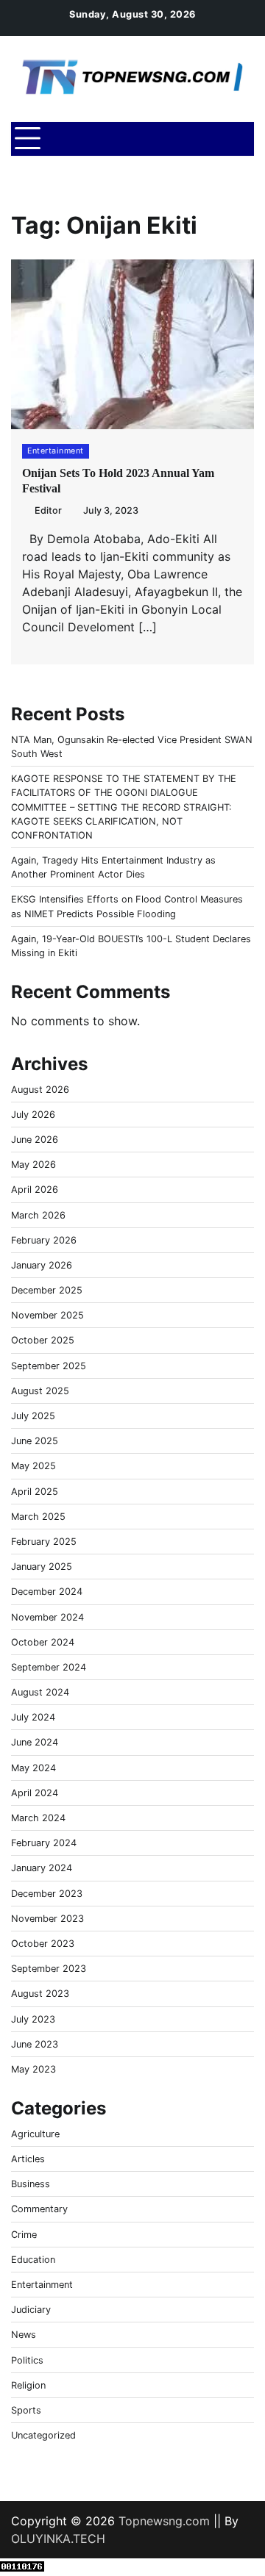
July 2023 (33, 2019)
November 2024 (47, 1617)
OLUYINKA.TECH (58, 2539)
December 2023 (47, 1894)
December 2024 (47, 1592)
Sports (26, 2410)
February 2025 (44, 1542)
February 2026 (44, 1240)
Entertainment (56, 451)
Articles (28, 2159)
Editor (48, 510)
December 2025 (47, 1290)
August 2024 (40, 1692)
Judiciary (31, 2310)
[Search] (236, 139)
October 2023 (43, 1944)
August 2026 (40, 1090)
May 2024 (33, 1768)
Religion (28, 2385)
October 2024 (43, 1642)
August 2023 (40, 1994)
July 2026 (33, 1115)
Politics (27, 2360)
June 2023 (35, 2044)
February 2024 (44, 1843)
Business (31, 2184)
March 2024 (38, 1818)
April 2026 (35, 1190)
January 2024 (42, 1868)
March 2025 (38, 1517)
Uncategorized (43, 2435)
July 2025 (33, 1416)
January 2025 (42, 1567)
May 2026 (33, 1165)
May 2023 (33, 2069)
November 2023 (47, 1919)
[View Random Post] (210, 139)
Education (33, 2260)
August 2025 (40, 1391)
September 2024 (49, 1667)
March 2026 (38, 1215)
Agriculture (35, 2134)
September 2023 (49, 1969)
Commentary (39, 2209)
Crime (24, 2235)
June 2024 (35, 1742)
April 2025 (35, 1492)
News (24, 2335)
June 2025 (35, 1441)
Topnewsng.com (164, 2521)
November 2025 (47, 1315)
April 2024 (35, 1793)
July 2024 (33, 1717)
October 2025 (43, 1340)
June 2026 (35, 1140)
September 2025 (49, 1366)
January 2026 (42, 1265)
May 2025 (33, 1466)
